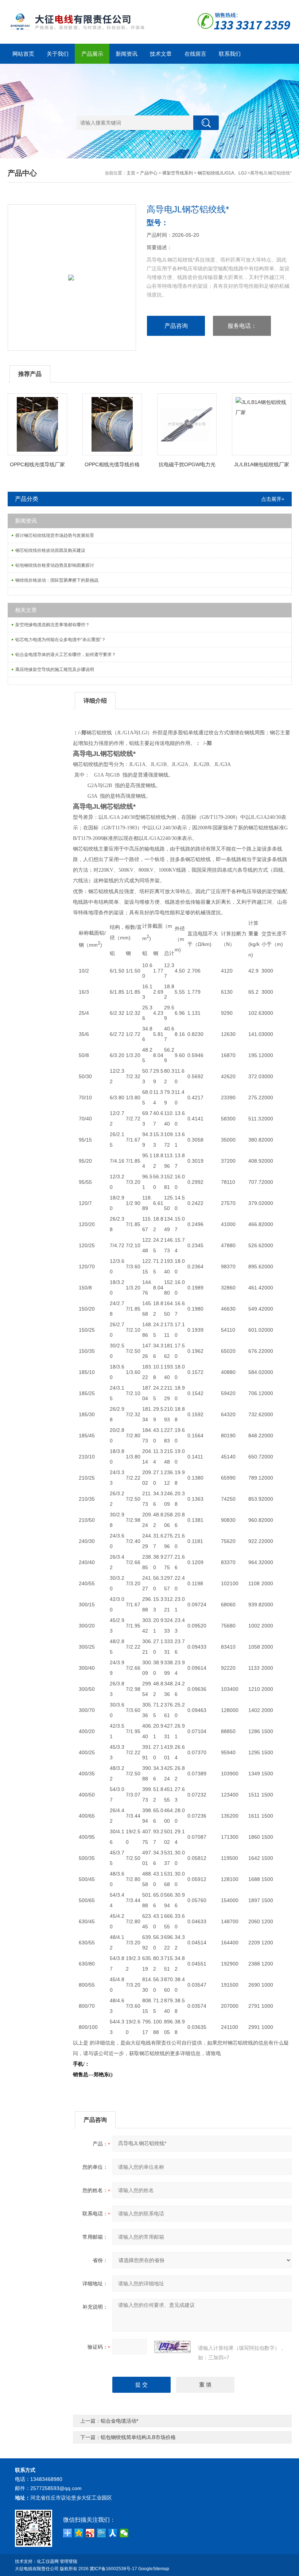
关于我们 (58, 54)
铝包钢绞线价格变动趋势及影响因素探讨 (55, 565)
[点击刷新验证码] (172, 2347)
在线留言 (195, 54)
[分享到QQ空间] (79, 2533)
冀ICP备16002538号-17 (113, 2569)
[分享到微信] (124, 2533)
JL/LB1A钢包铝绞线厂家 (262, 464)
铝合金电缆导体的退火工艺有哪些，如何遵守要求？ (66, 655)
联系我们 (230, 54)
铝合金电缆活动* (119, 2421)
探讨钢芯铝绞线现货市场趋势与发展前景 (55, 535)
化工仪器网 (48, 2561)
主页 (131, 173)
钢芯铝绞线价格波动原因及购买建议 (50, 550)
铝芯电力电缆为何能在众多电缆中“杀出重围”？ (61, 640)
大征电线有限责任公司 (37, 2569)
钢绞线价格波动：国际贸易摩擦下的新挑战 (57, 580)
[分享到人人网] (113, 2533)
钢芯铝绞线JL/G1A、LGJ (222, 173)
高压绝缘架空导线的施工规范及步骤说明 (55, 669)
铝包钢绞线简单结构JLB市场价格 (138, 2437)
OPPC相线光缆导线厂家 (37, 464)
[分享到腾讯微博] (102, 2533)
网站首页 (23, 54)
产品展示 (92, 54)
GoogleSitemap (154, 2569)
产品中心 (149, 173)
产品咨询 (176, 326)
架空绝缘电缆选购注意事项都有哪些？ (53, 625)
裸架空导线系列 (178, 173)
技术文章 (161, 54)
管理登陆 (69, 2561)
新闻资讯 (127, 54)
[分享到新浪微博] (90, 2533)
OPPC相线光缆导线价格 (112, 464)
